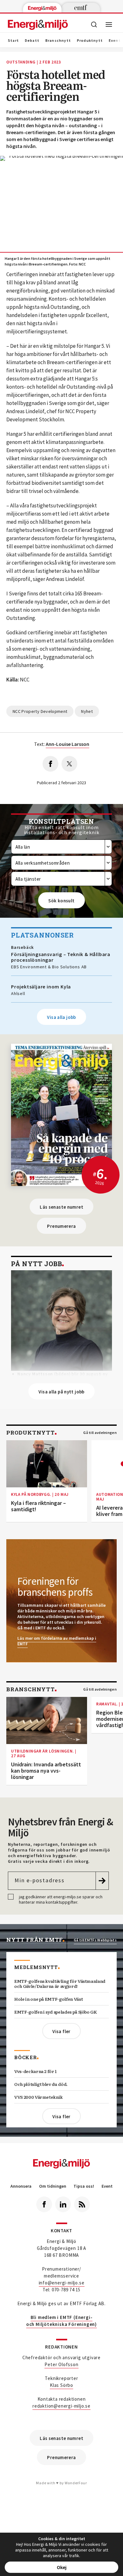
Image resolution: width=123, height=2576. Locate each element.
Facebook (44, 2204)
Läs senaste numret (61, 1207)
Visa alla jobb (61, 1017)
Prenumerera (61, 1226)
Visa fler (61, 2031)
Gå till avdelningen (100, 1433)
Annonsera (21, 2186)
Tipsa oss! (84, 2186)
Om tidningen (53, 2186)
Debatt (32, 41)
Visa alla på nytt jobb (61, 1392)
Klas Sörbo (61, 2385)
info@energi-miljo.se (62, 2283)
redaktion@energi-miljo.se (61, 2406)
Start (13, 41)
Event (107, 2186)
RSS (82, 2204)
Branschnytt (58, 41)
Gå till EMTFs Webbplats (95, 1940)
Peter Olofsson (61, 2364)
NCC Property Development (40, 711)
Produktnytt (90, 41)
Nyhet (87, 711)
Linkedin (63, 2204)
